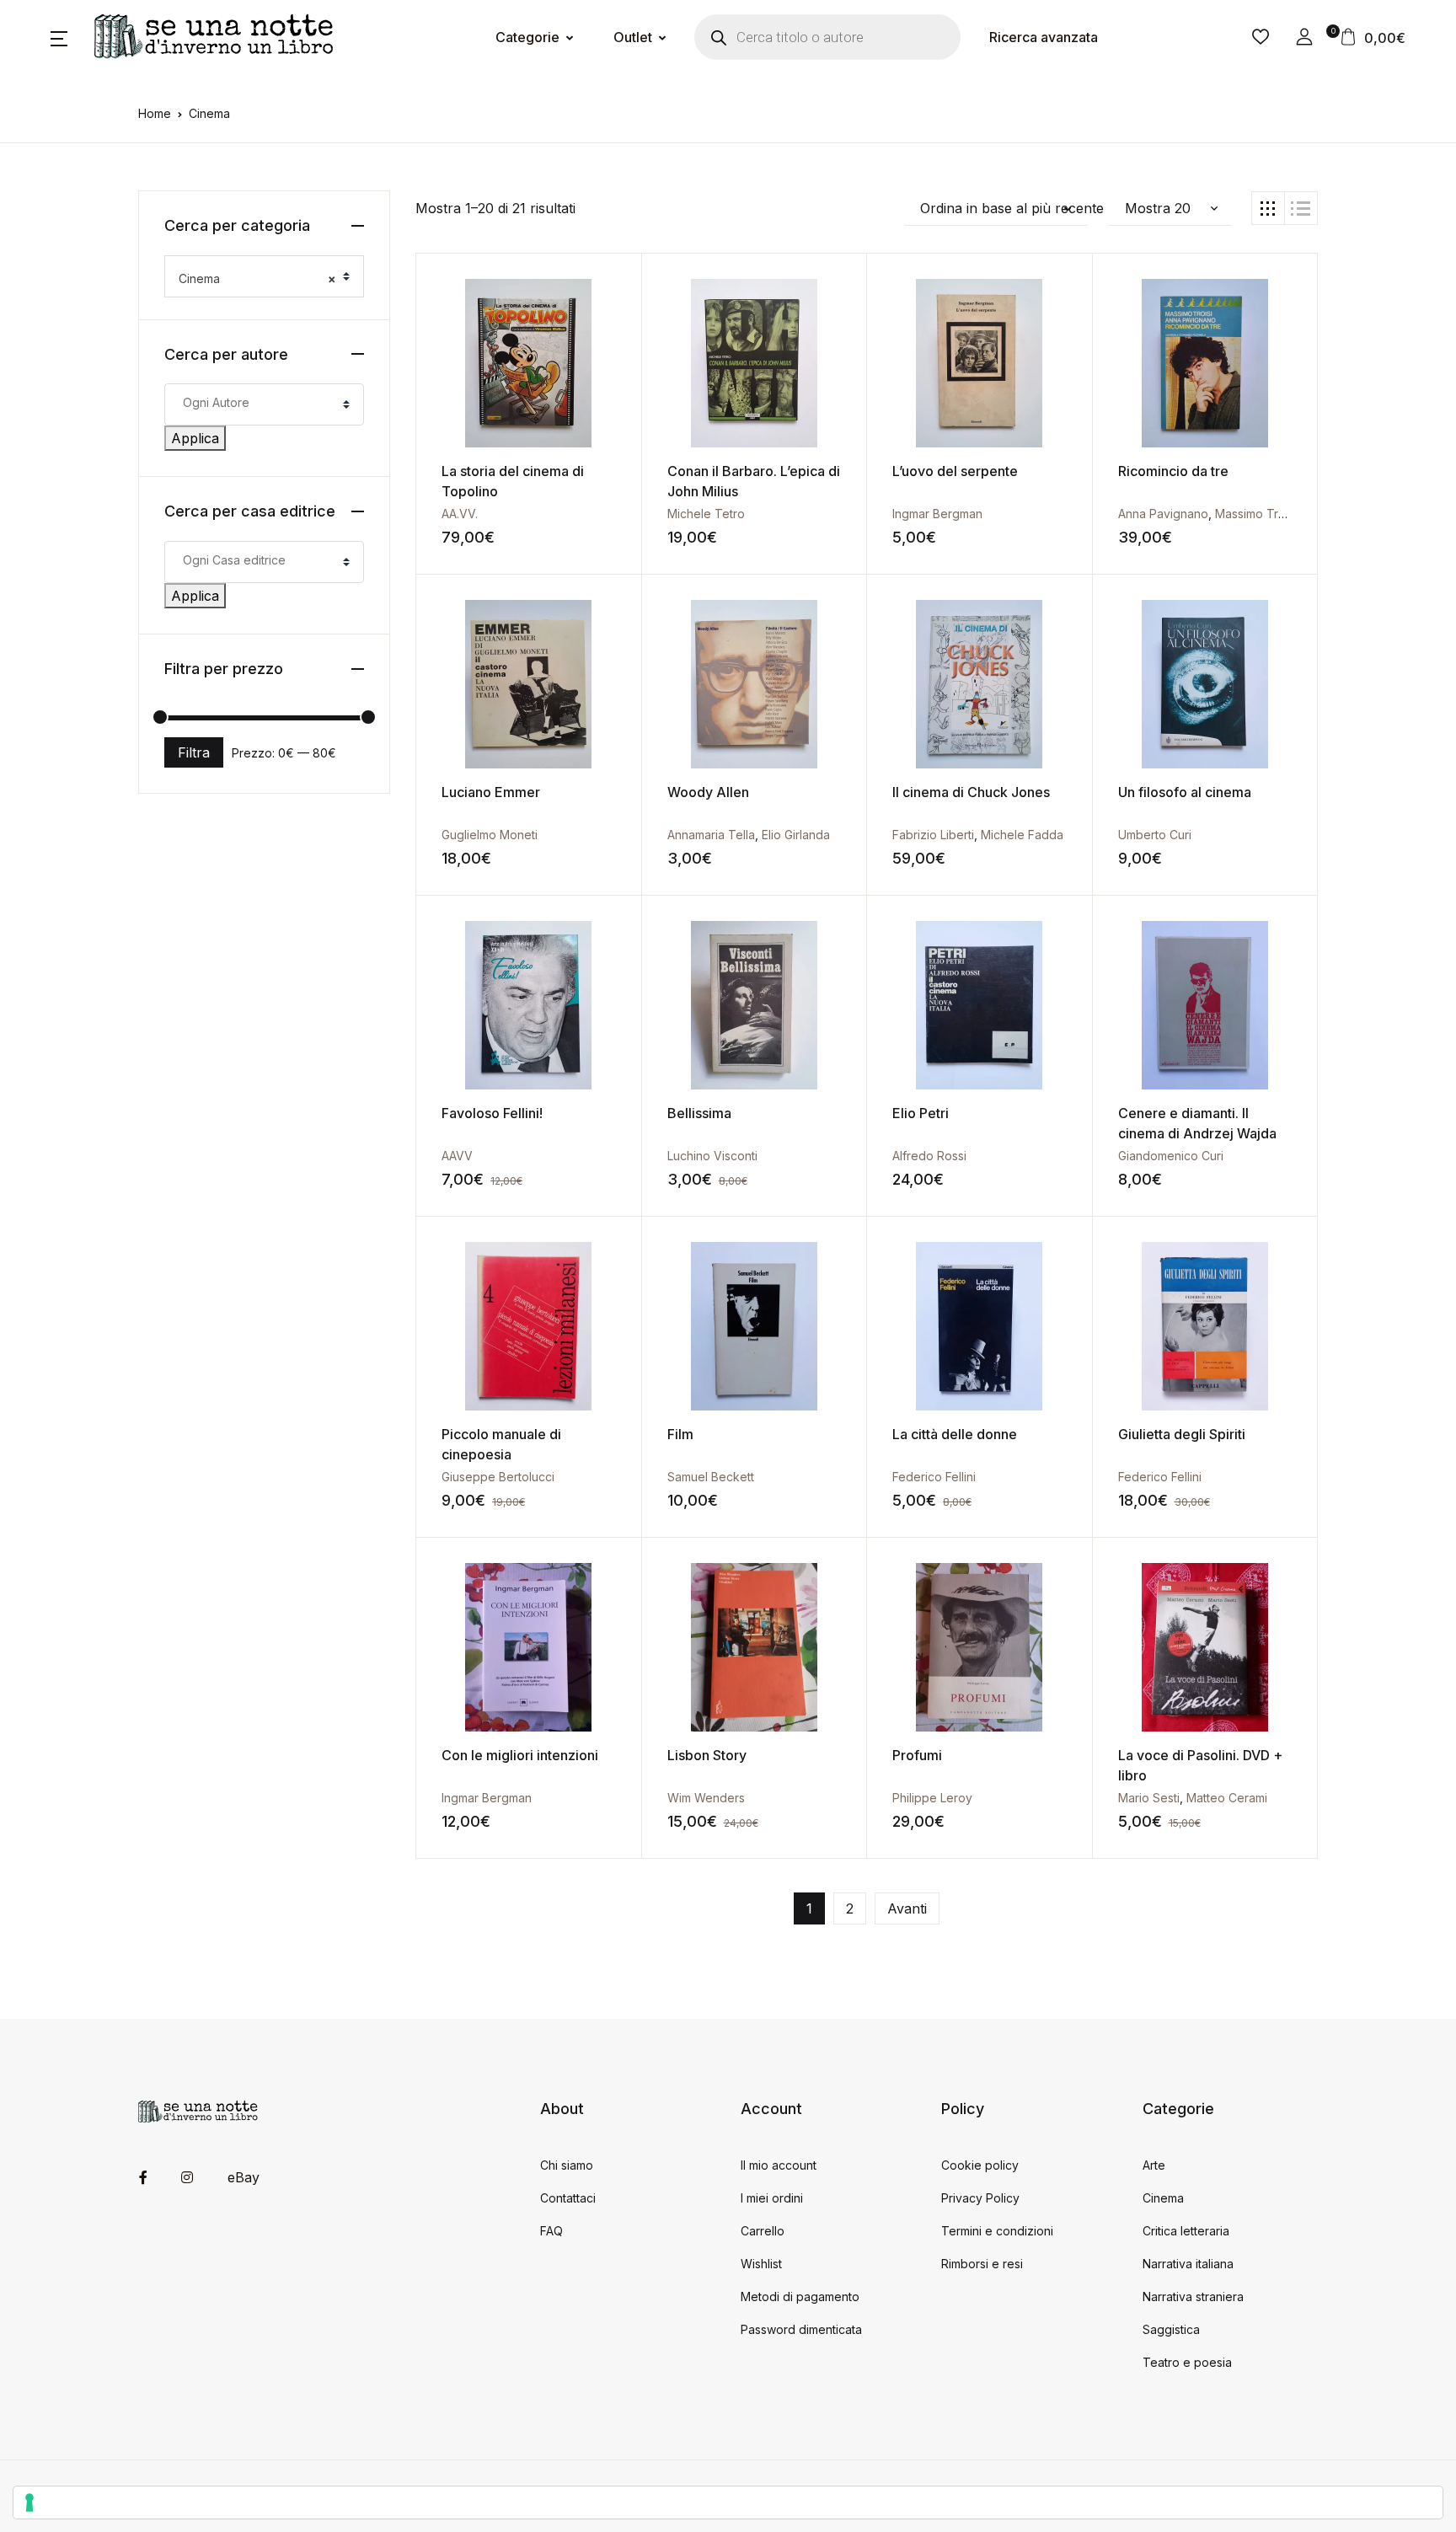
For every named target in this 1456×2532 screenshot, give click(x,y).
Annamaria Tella (711, 835)
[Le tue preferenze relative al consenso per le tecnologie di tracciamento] (728, 2503)
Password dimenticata (801, 2329)
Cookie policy (980, 2165)
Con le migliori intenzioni (520, 1755)
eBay (244, 2177)
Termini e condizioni (997, 2231)
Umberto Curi (1155, 835)
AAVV (457, 1156)
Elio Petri (921, 1113)
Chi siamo (567, 2165)
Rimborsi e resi (982, 2264)
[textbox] (262, 402)
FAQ (551, 2231)
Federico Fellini (934, 1477)
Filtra (194, 752)
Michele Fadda (1022, 835)
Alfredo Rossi (929, 1156)
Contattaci (568, 2198)
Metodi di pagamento (800, 2296)
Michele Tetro (706, 514)
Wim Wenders (706, 1798)
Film (680, 1434)
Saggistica (1171, 2329)
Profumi (917, 1755)
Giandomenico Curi (1171, 1156)
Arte (1154, 2165)
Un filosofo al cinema (1185, 792)
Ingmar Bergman (937, 514)
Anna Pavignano (1163, 514)
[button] (59, 37)
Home (155, 113)
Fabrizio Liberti (933, 835)
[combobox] (264, 276)
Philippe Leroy (932, 1798)
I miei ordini (772, 2198)
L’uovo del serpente (955, 471)
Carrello (763, 2231)
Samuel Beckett (711, 1477)
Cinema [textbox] (257, 278)
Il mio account (779, 2165)
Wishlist (761, 2264)
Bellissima (699, 1113)
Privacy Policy (980, 2198)
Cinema (1163, 2198)
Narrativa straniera (1193, 2296)
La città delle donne (955, 1434)
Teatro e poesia (1187, 2362)
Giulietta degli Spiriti (1182, 1434)
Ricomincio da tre (1173, 471)
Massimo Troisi (1256, 514)
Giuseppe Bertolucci (498, 1477)
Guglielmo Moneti (490, 835)
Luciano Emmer (491, 792)
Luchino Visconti (712, 1156)
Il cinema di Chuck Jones (971, 792)
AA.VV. (460, 514)
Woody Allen (708, 792)
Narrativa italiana (1188, 2264)
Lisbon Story (707, 1755)
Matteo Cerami (1227, 1798)
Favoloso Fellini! (492, 1113)
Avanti (907, 1908)
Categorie (527, 37)
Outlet (633, 37)
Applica (195, 438)
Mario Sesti (1149, 1798)
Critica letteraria (1186, 2231)
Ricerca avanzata (1044, 37)
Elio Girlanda (796, 835)
